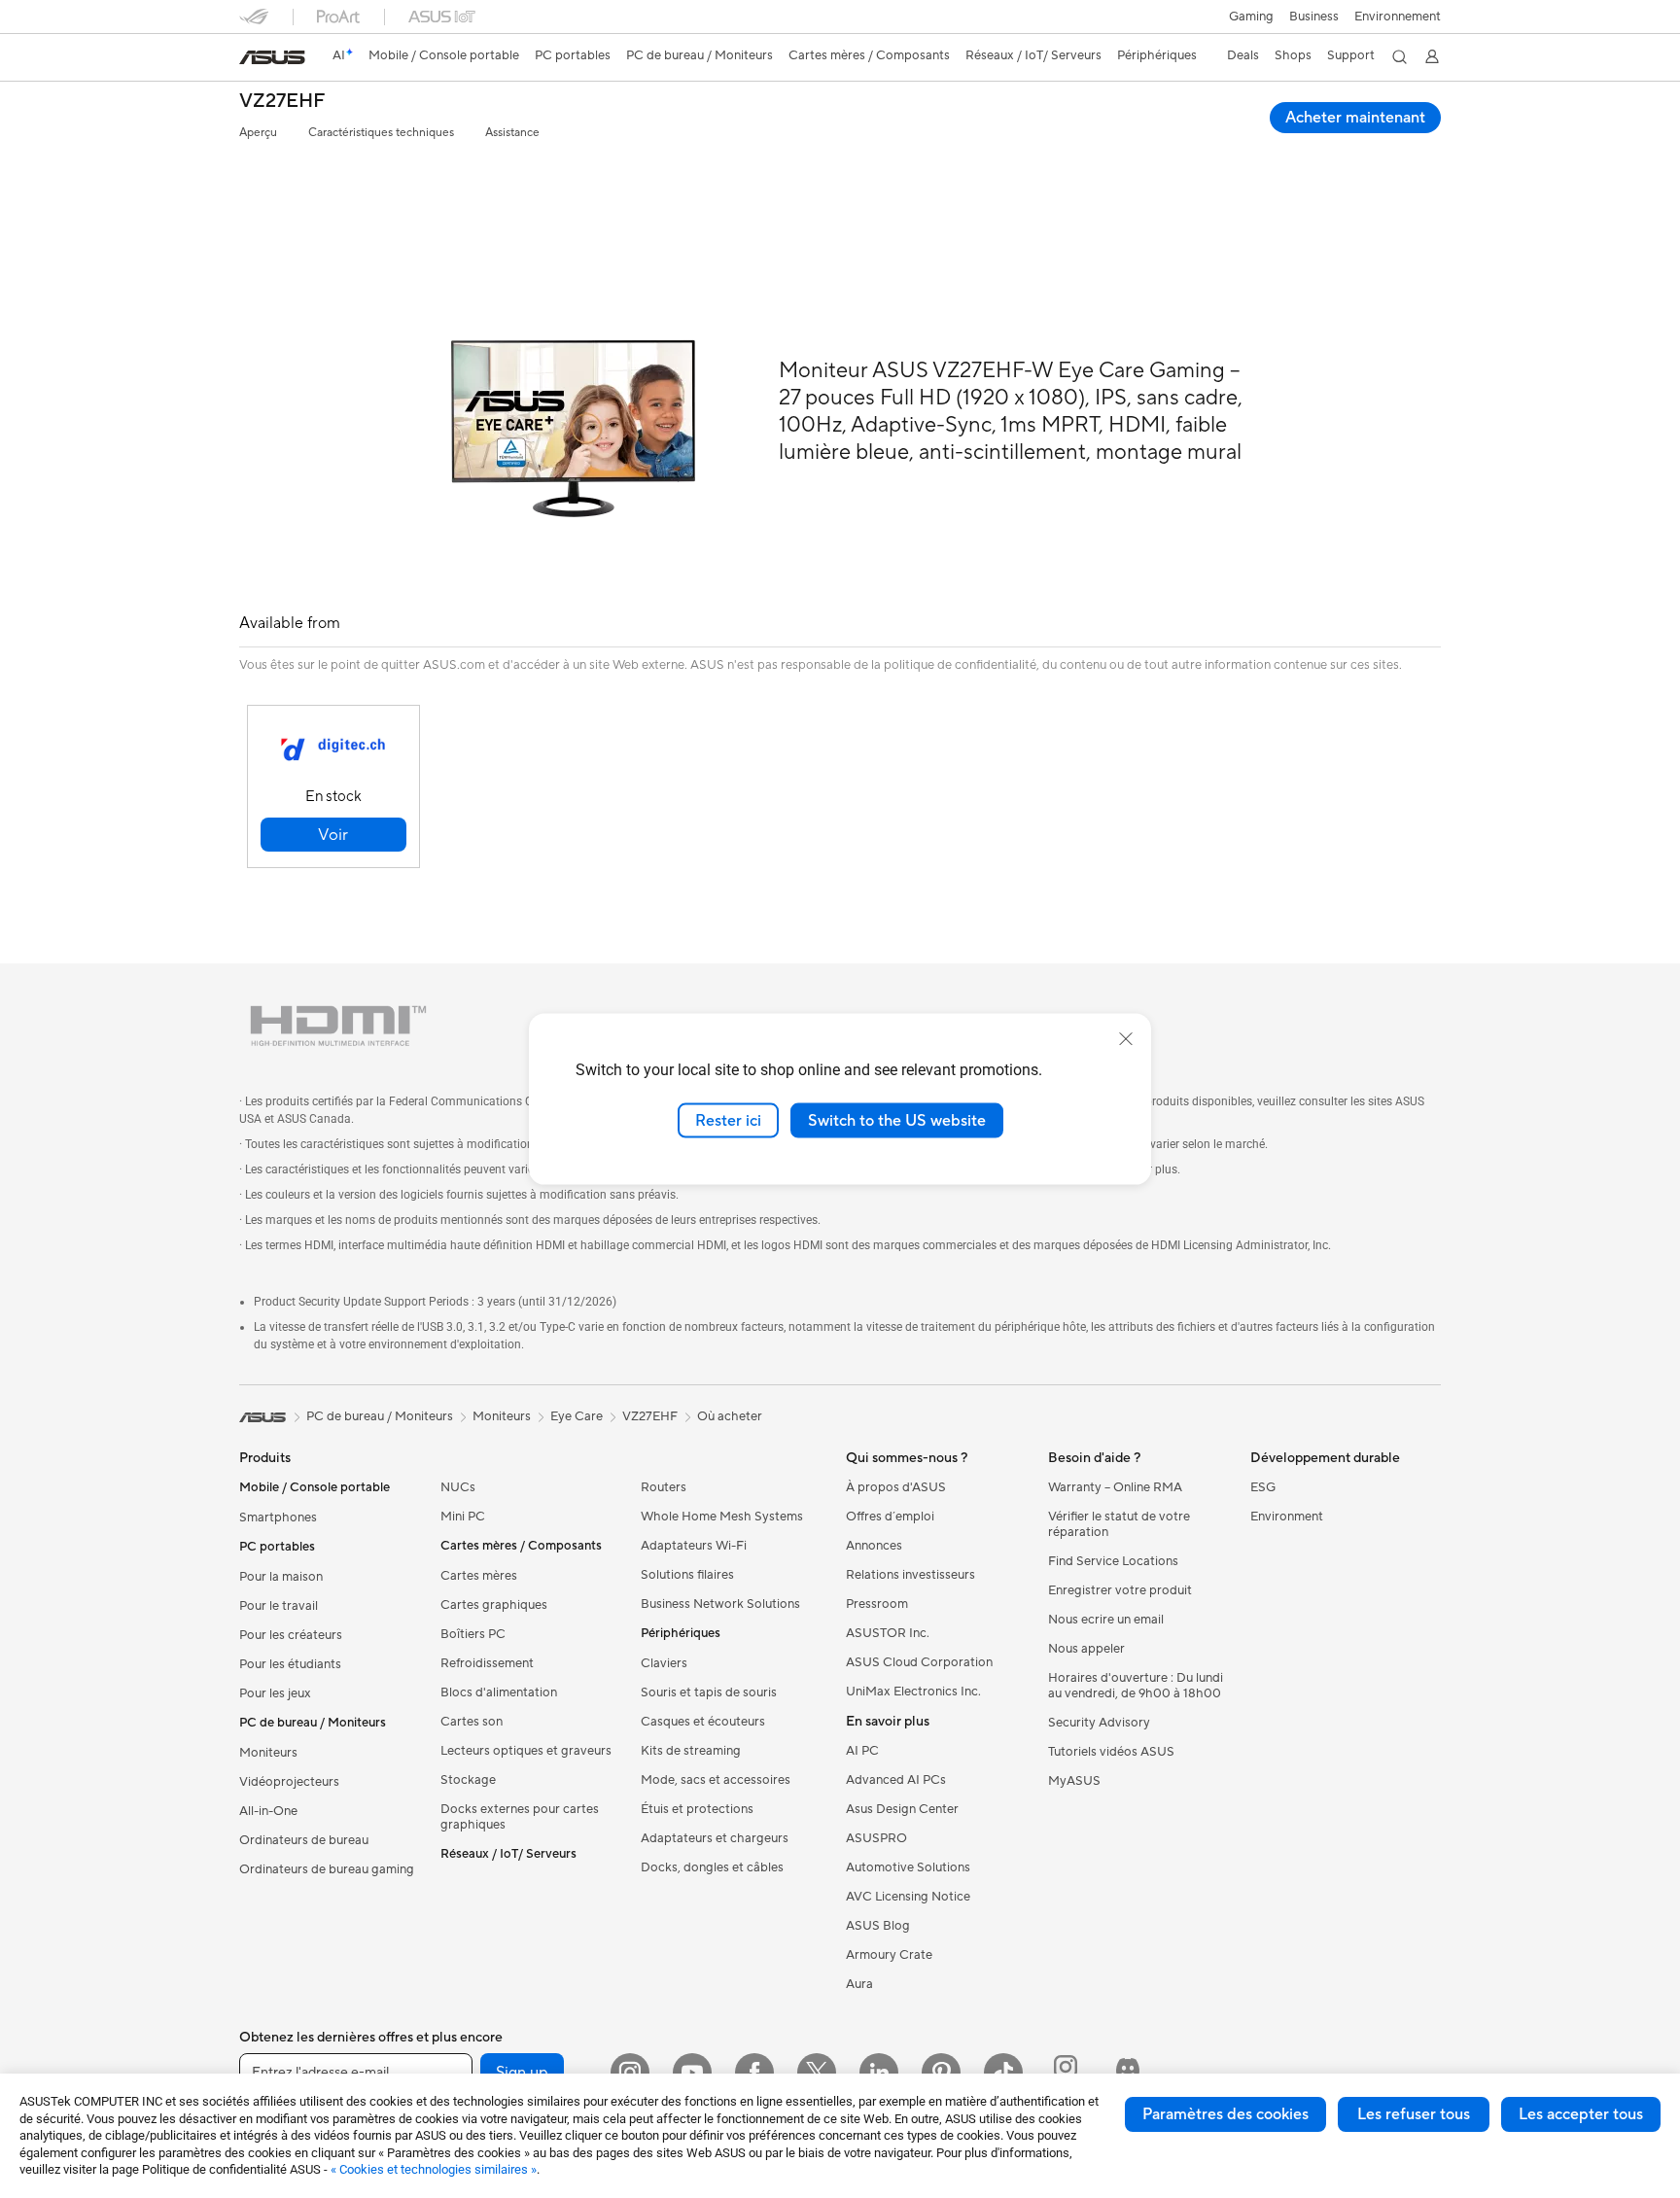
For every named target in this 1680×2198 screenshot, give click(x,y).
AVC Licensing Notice (908, 1897)
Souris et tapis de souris (709, 1692)
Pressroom (877, 1604)
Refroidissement (487, 1663)
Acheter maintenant (1355, 118)
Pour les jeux (275, 1693)
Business (1314, 17)
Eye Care (577, 1416)
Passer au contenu (251, 60)
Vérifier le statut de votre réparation (1119, 1524)
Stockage (468, 1780)
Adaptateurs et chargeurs (715, 1838)
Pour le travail (279, 1606)
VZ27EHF (282, 102)
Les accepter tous (1581, 2114)
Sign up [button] (522, 2073)
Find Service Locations (1113, 1561)
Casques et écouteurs (703, 1722)
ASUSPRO (876, 1838)
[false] (333, 835)
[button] (1251, 17)
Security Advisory (1099, 1723)
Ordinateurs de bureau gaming (327, 1869)
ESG (1263, 1487)
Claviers (664, 1663)
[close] (1126, 1038)
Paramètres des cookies (1225, 2114)
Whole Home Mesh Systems (722, 1517)
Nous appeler (1086, 1649)
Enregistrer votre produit (1120, 1590)
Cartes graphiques (494, 1605)
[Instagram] (630, 2073)
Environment (1287, 1517)
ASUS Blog (878, 1926)
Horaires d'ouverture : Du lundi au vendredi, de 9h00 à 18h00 (1136, 1686)
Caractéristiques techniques (381, 133)
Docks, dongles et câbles (712, 1867)
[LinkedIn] (879, 2073)
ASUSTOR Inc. (888, 1633)
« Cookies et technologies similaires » (434, 2169)
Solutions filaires (687, 1575)
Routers (664, 1487)
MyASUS (1074, 1781)
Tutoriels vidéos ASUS (1111, 1752)
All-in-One (268, 1811)
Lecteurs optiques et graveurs (526, 1751)
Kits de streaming (691, 1751)
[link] (272, 57)
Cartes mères (479, 1576)
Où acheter (730, 1416)
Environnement (1398, 17)
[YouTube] (692, 2073)
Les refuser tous (1414, 2114)
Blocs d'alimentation (499, 1692)
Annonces (874, 1546)
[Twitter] (817, 2073)
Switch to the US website (897, 1120)
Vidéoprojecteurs (289, 1782)
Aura (859, 1984)
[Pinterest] (941, 2073)
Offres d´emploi (890, 1517)
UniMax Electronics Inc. (913, 1692)
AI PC (862, 1751)
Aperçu (258, 133)
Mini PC (463, 1517)
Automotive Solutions (908, 1867)
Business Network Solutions (720, 1604)
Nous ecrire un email (1106, 1620)
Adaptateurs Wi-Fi (694, 1546)
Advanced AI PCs (896, 1780)
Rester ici (728, 1120)
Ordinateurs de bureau (304, 1840)
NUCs (458, 1487)
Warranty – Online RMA (1115, 1487)
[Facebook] (754, 2073)
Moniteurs (268, 1753)
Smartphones (278, 1518)
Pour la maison (281, 1577)
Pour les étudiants (290, 1664)
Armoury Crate (889, 1955)
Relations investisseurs (910, 1575)
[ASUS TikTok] (1003, 2073)
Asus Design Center (902, 1809)
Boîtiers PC (473, 1634)
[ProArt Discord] (1128, 2073)
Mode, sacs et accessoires (716, 1780)
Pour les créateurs (291, 1635)
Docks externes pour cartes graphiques (520, 1817)
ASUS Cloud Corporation (919, 1662)
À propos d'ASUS (896, 1487)
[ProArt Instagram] (1066, 2073)
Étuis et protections (697, 1809)
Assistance (512, 133)
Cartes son (472, 1722)
